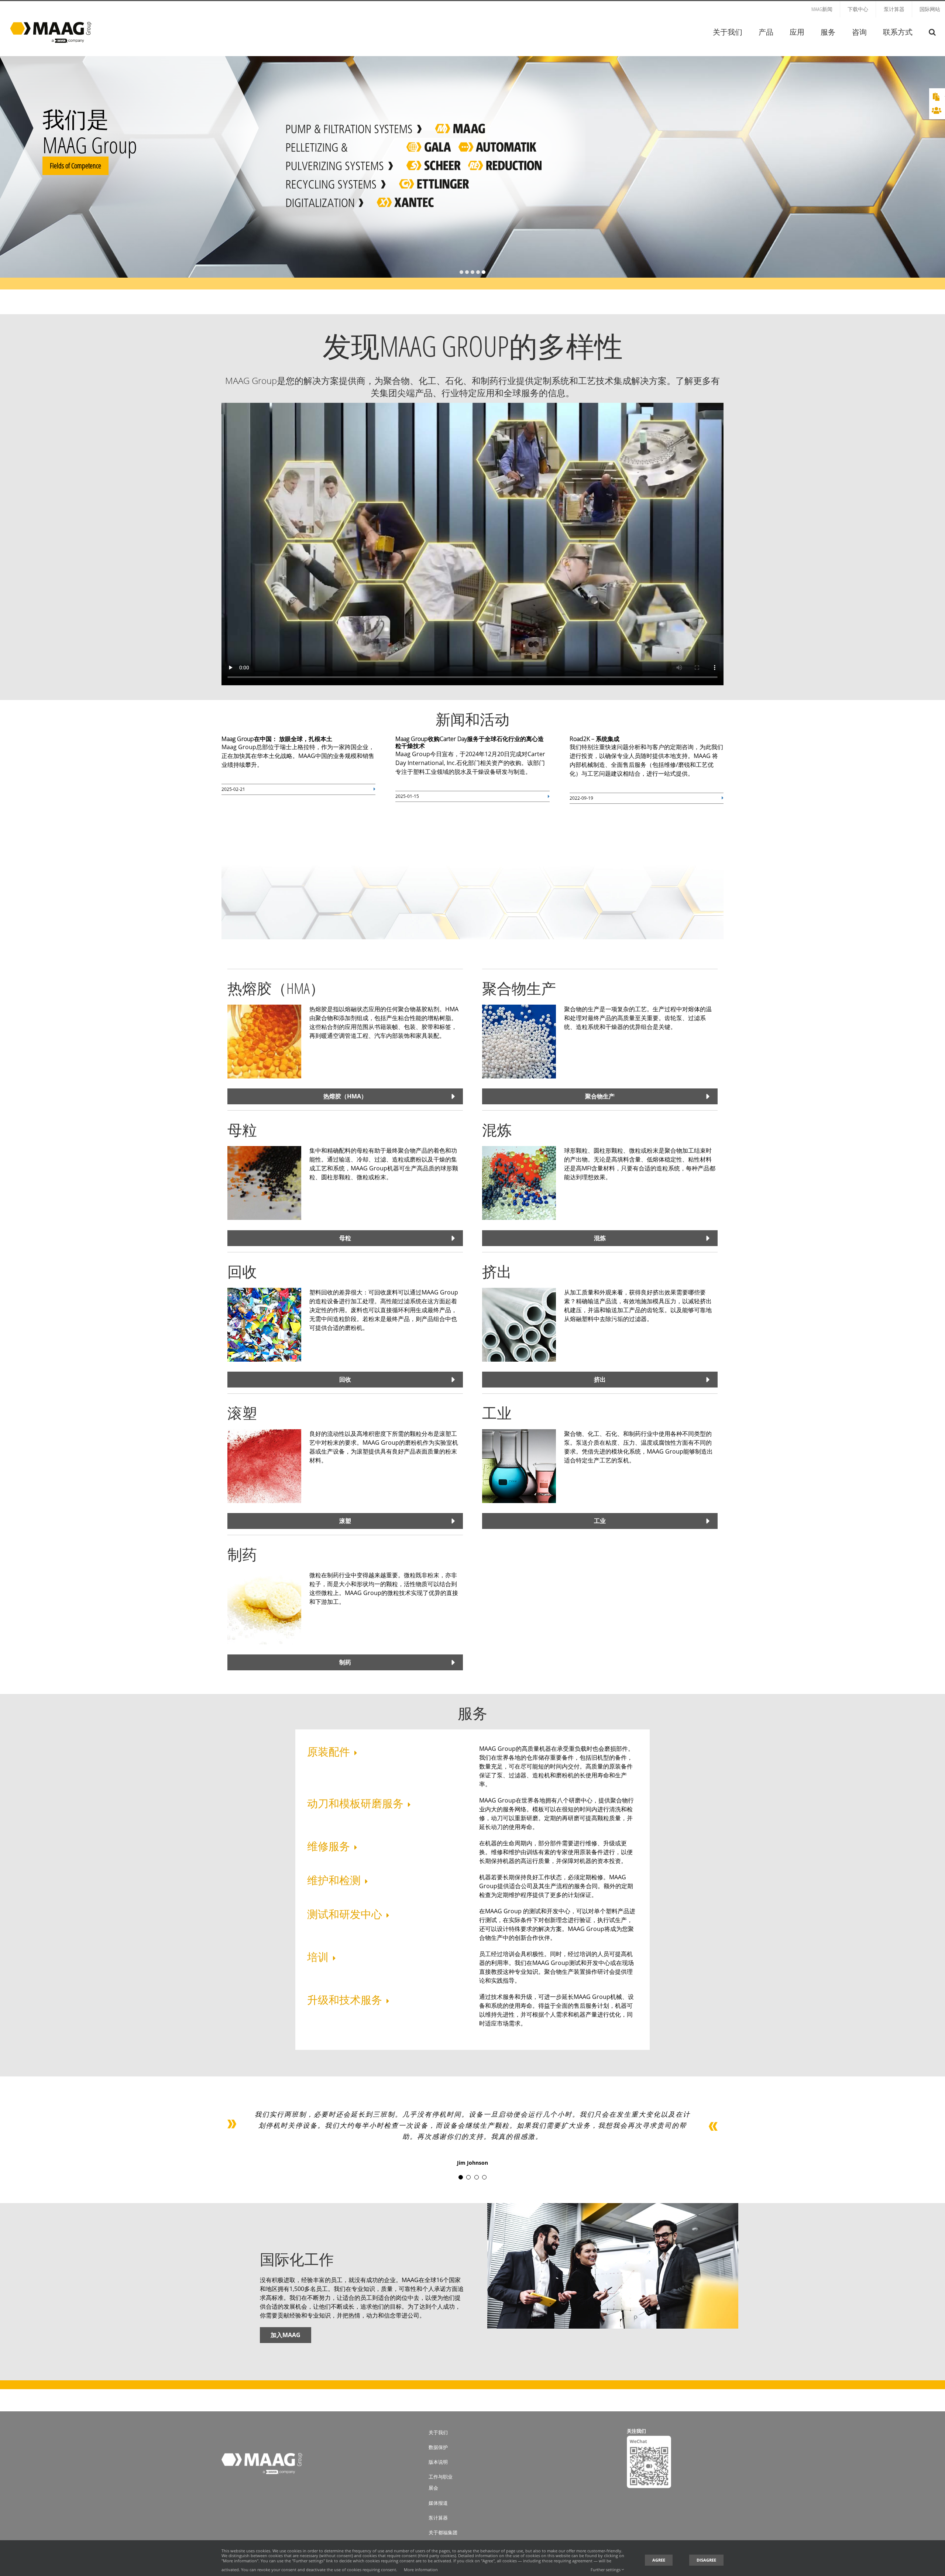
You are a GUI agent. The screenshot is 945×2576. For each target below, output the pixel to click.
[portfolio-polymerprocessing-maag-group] (519, 1008)
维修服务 (329, 1846)
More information (421, 2570)
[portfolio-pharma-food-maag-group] (264, 1574)
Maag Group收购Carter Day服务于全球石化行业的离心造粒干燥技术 (470, 742)
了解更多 (391, 185)
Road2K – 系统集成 (595, 739)
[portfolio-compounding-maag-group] (519, 1149)
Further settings (606, 2570)
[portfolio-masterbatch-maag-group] (264, 1149)
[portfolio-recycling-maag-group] (264, 1291)
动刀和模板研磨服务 (355, 1803)
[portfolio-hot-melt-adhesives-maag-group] (264, 1008)
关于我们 (438, 2432)
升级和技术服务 (345, 1999)
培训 (318, 1957)
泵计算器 (438, 2518)
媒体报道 (438, 2503)
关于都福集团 (443, 2532)
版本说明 (438, 2462)
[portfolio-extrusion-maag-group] (519, 1291)
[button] (932, 32)
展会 (433, 2488)
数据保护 (438, 2447)
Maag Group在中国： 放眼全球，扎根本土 (277, 739)
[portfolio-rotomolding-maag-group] (264, 1432)
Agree (659, 2560)
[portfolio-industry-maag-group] (519, 1432)
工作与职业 (441, 2477)
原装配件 (329, 1751)
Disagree (706, 2560)
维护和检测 (334, 1880)
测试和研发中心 (345, 1914)
